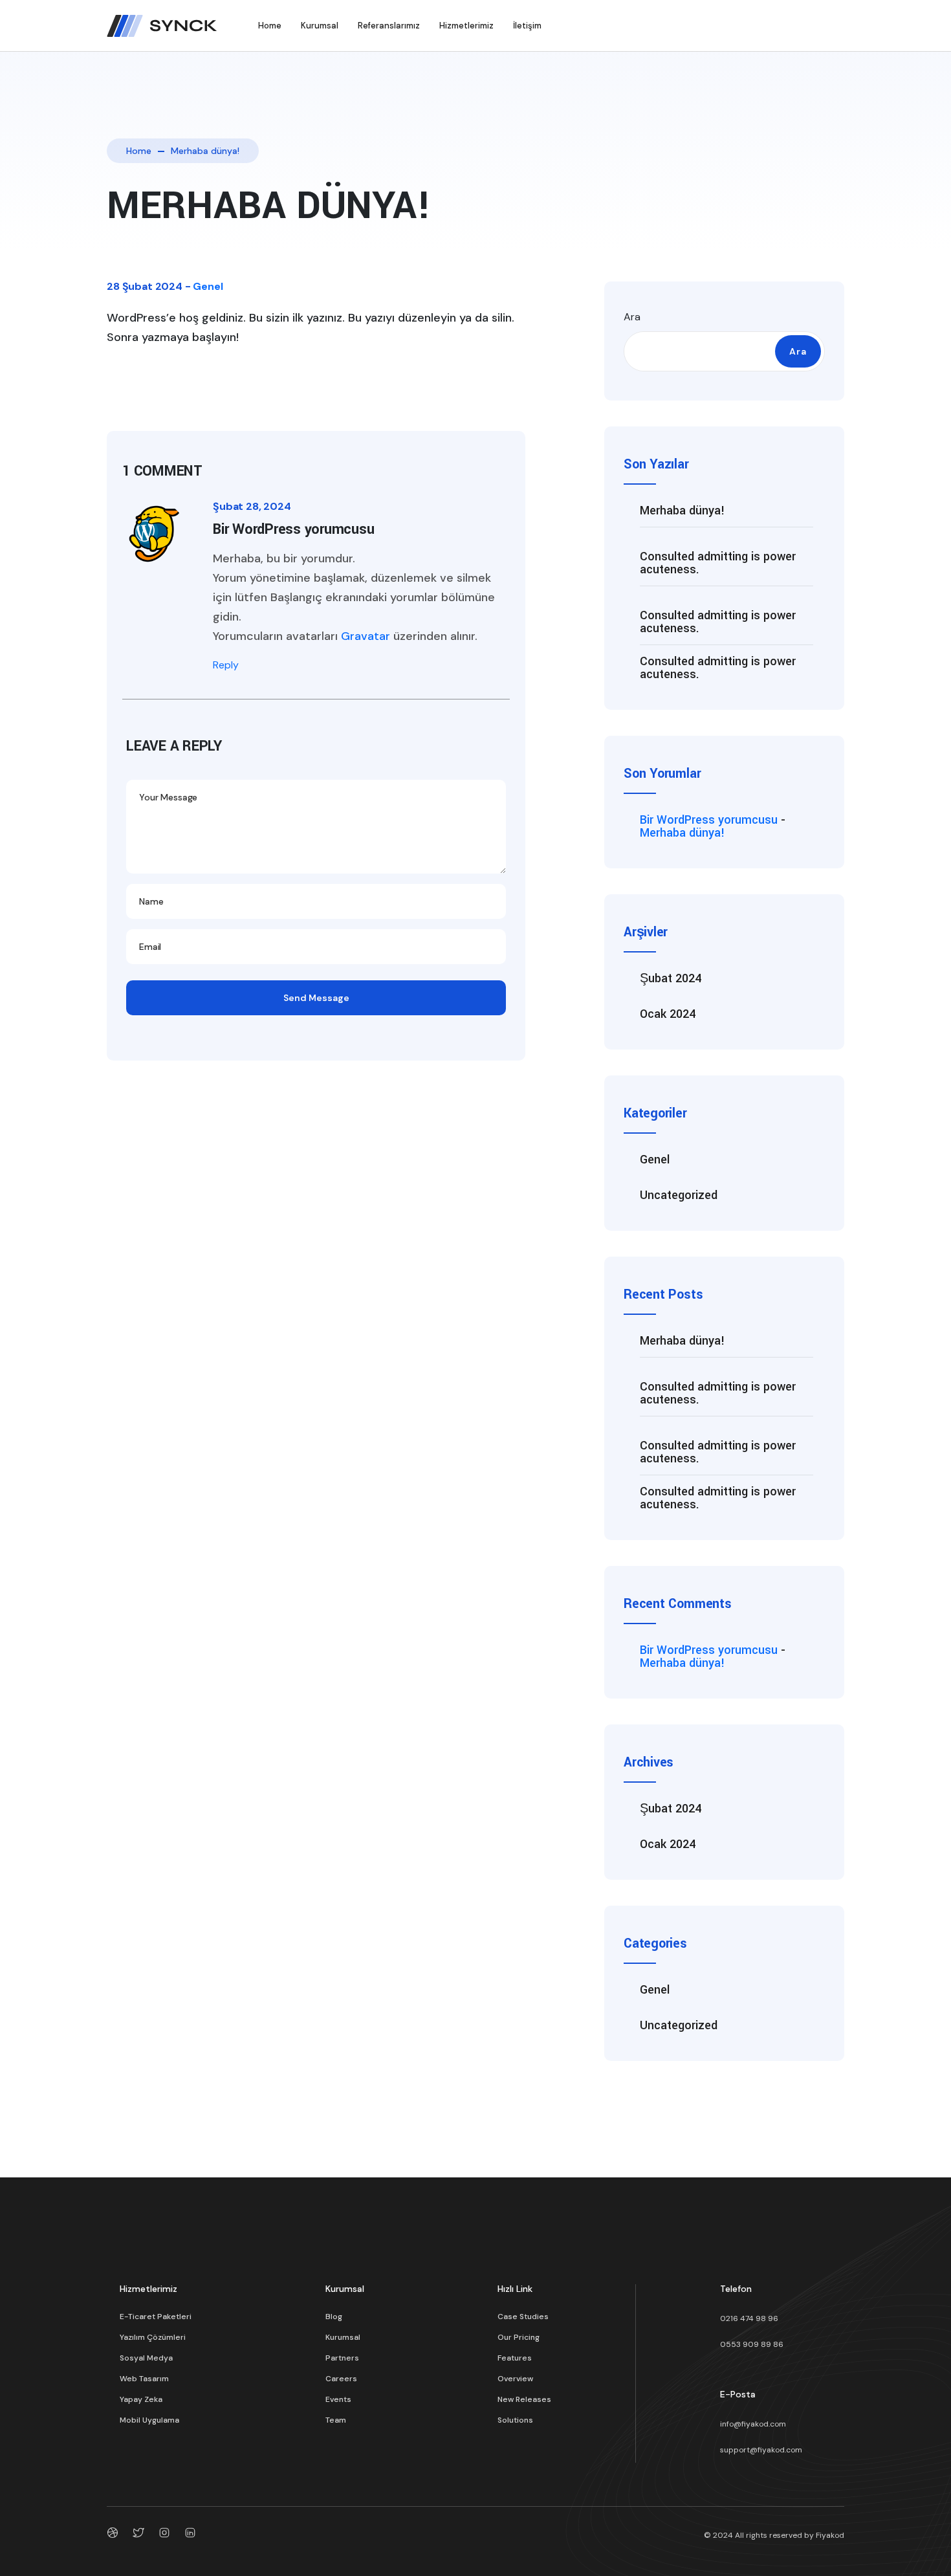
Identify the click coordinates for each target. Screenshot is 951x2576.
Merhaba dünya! (683, 511)
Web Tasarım (144, 2379)
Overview (515, 2379)
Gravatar (366, 636)
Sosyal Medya (146, 2358)
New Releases (524, 2399)
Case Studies (523, 2317)
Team (336, 2420)
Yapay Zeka (141, 2399)
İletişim (527, 26)
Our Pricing (519, 2337)
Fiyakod (830, 2535)
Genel (208, 286)
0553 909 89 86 (752, 2344)
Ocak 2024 (668, 1014)
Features (515, 2358)
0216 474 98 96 (749, 2318)
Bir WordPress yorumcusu (709, 820)
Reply (226, 665)
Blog (334, 2317)
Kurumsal (320, 26)
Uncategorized (679, 1195)
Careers (341, 2379)
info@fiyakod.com (753, 2424)
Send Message (316, 998)
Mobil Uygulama (149, 2420)
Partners (342, 2358)
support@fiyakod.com (761, 2450)
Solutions (515, 2420)
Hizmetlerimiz (466, 26)
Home (270, 26)
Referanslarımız (389, 26)
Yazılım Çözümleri (153, 2337)
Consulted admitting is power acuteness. (718, 563)
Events (338, 2399)
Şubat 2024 (671, 978)
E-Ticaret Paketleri (156, 2317)
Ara (632, 317)
